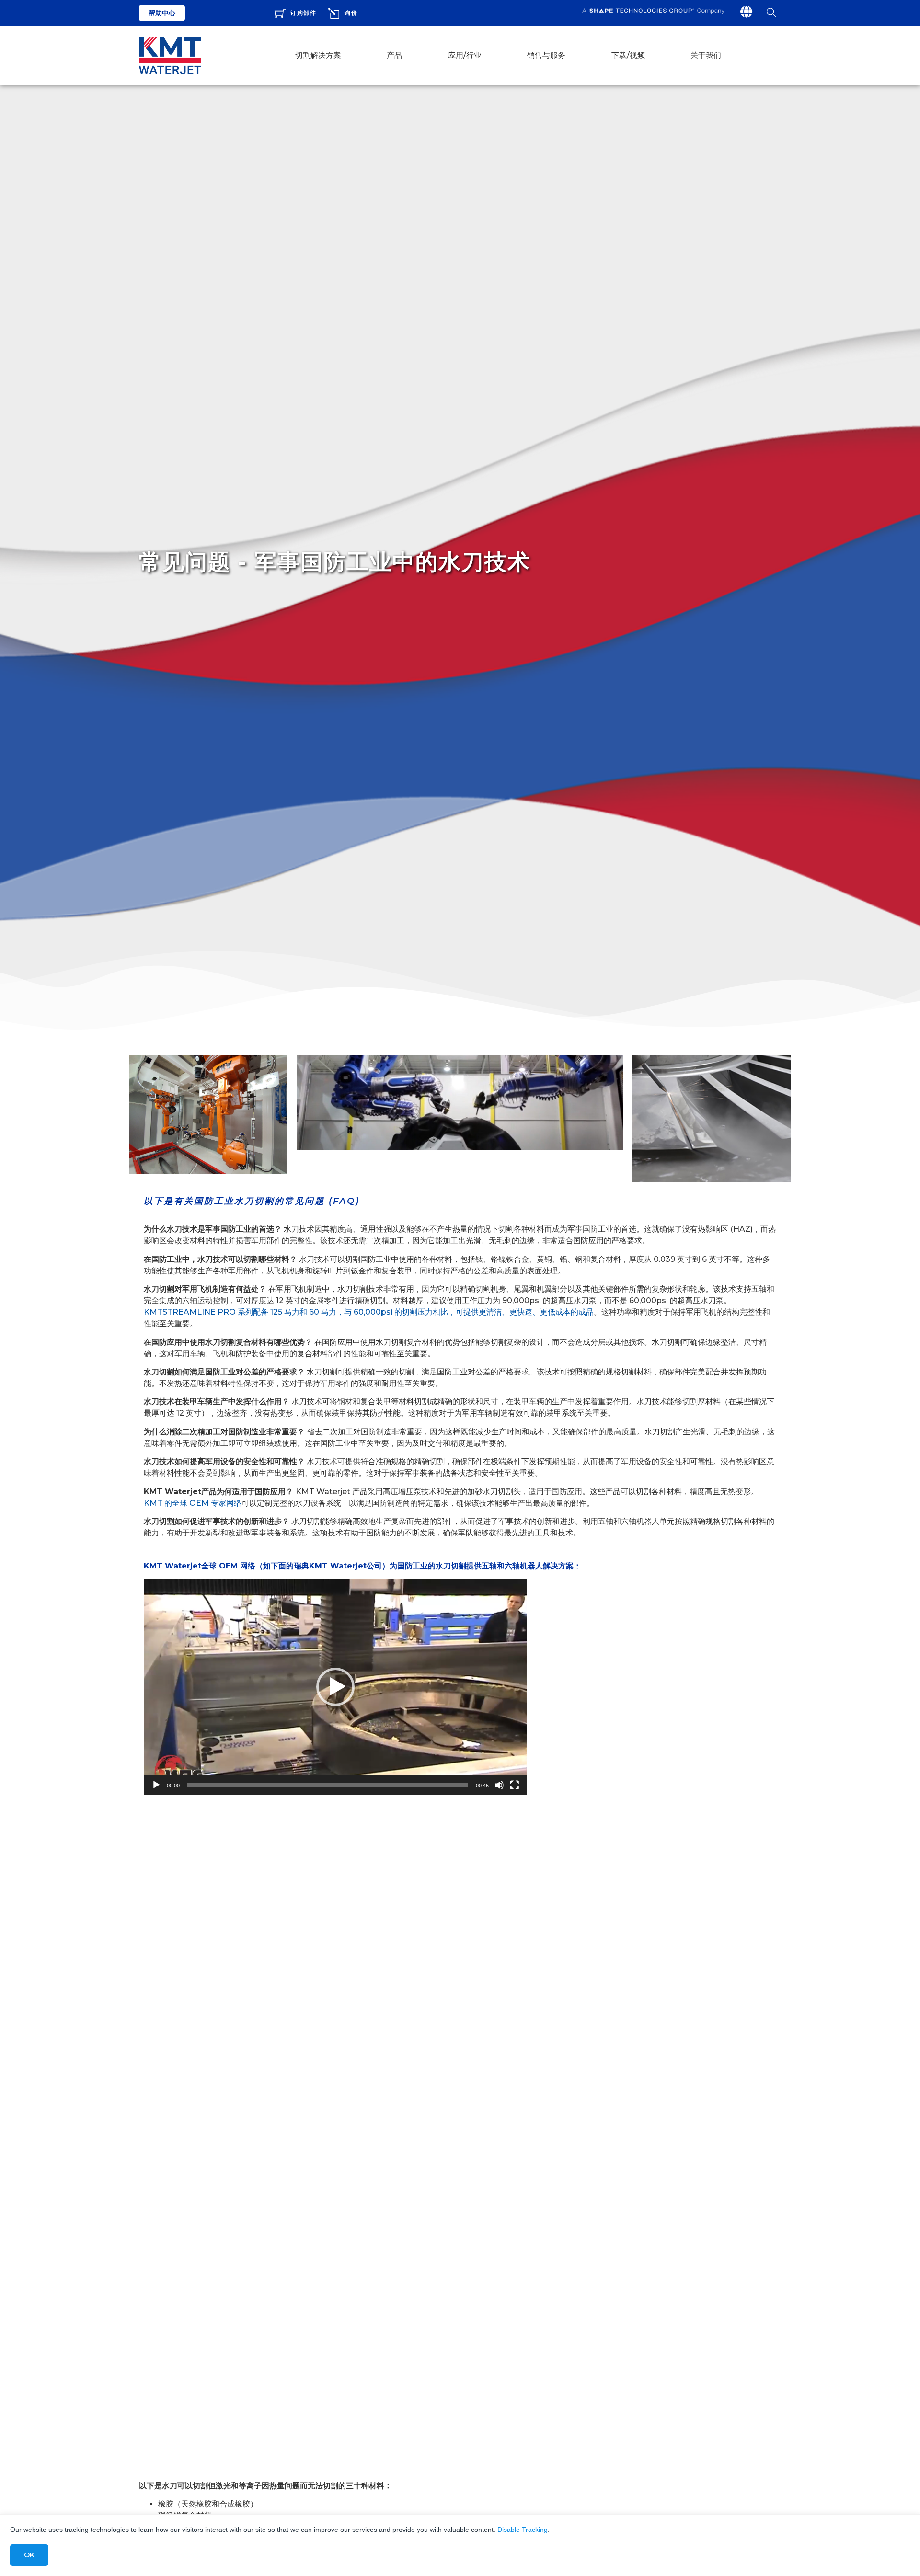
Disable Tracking (523, 2530)
